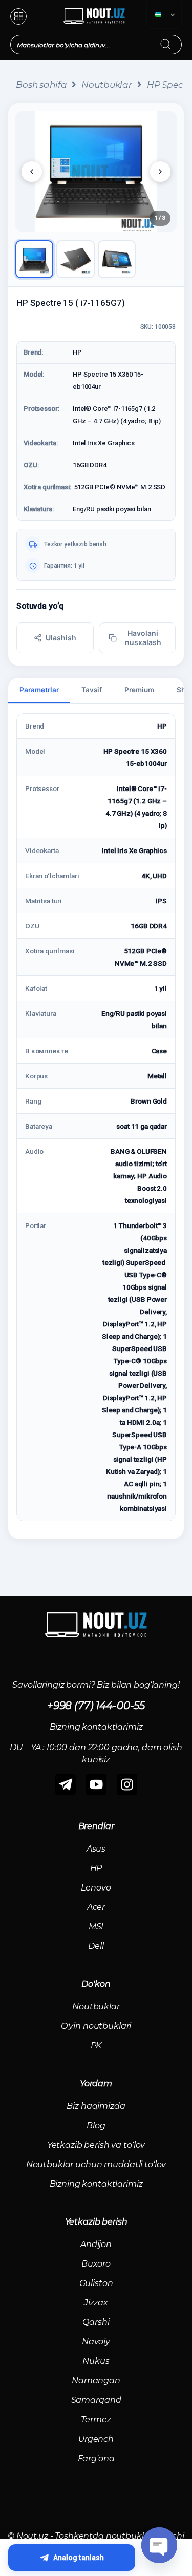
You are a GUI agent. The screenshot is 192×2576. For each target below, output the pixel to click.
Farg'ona (96, 2458)
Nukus (96, 2361)
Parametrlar (39, 690)
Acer (96, 1907)
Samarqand (96, 2400)
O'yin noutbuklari (96, 2026)
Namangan (96, 2381)
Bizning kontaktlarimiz (96, 2184)
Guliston (96, 2283)
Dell (96, 1946)
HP (96, 1868)
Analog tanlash (79, 2558)
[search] (175, 38)
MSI (96, 1927)
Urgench (96, 2439)
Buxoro (96, 2264)
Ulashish (61, 638)
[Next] (160, 172)
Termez (96, 2419)
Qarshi (96, 2322)
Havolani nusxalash (143, 638)
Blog (96, 2125)
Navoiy (96, 2342)
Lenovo (96, 1888)
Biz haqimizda (96, 2106)
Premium (139, 690)
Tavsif (92, 690)
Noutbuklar (107, 85)
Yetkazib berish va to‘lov (96, 2145)
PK (96, 2045)
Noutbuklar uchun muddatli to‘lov (96, 2164)
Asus (96, 1849)
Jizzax (96, 2303)
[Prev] (32, 172)
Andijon (96, 2244)
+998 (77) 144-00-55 (96, 1706)
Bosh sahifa (41, 85)
